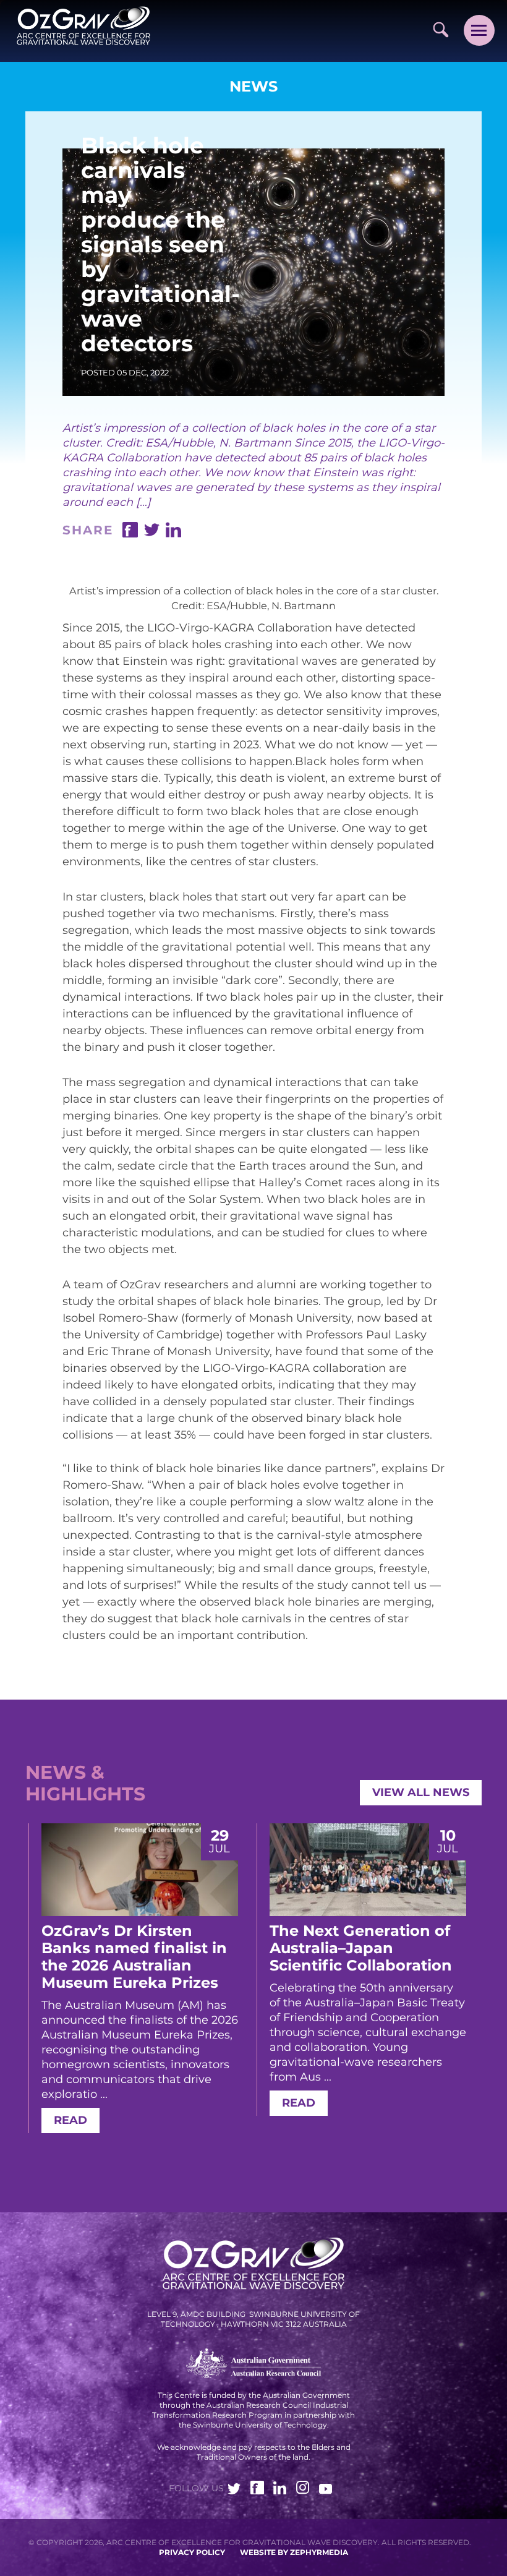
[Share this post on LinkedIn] (173, 534)
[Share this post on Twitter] (152, 534)
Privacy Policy (192, 2552)
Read (70, 2120)
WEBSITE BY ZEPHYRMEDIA (294, 2552)
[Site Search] (441, 29)
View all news (421, 1792)
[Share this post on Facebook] (130, 534)
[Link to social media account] (234, 2491)
